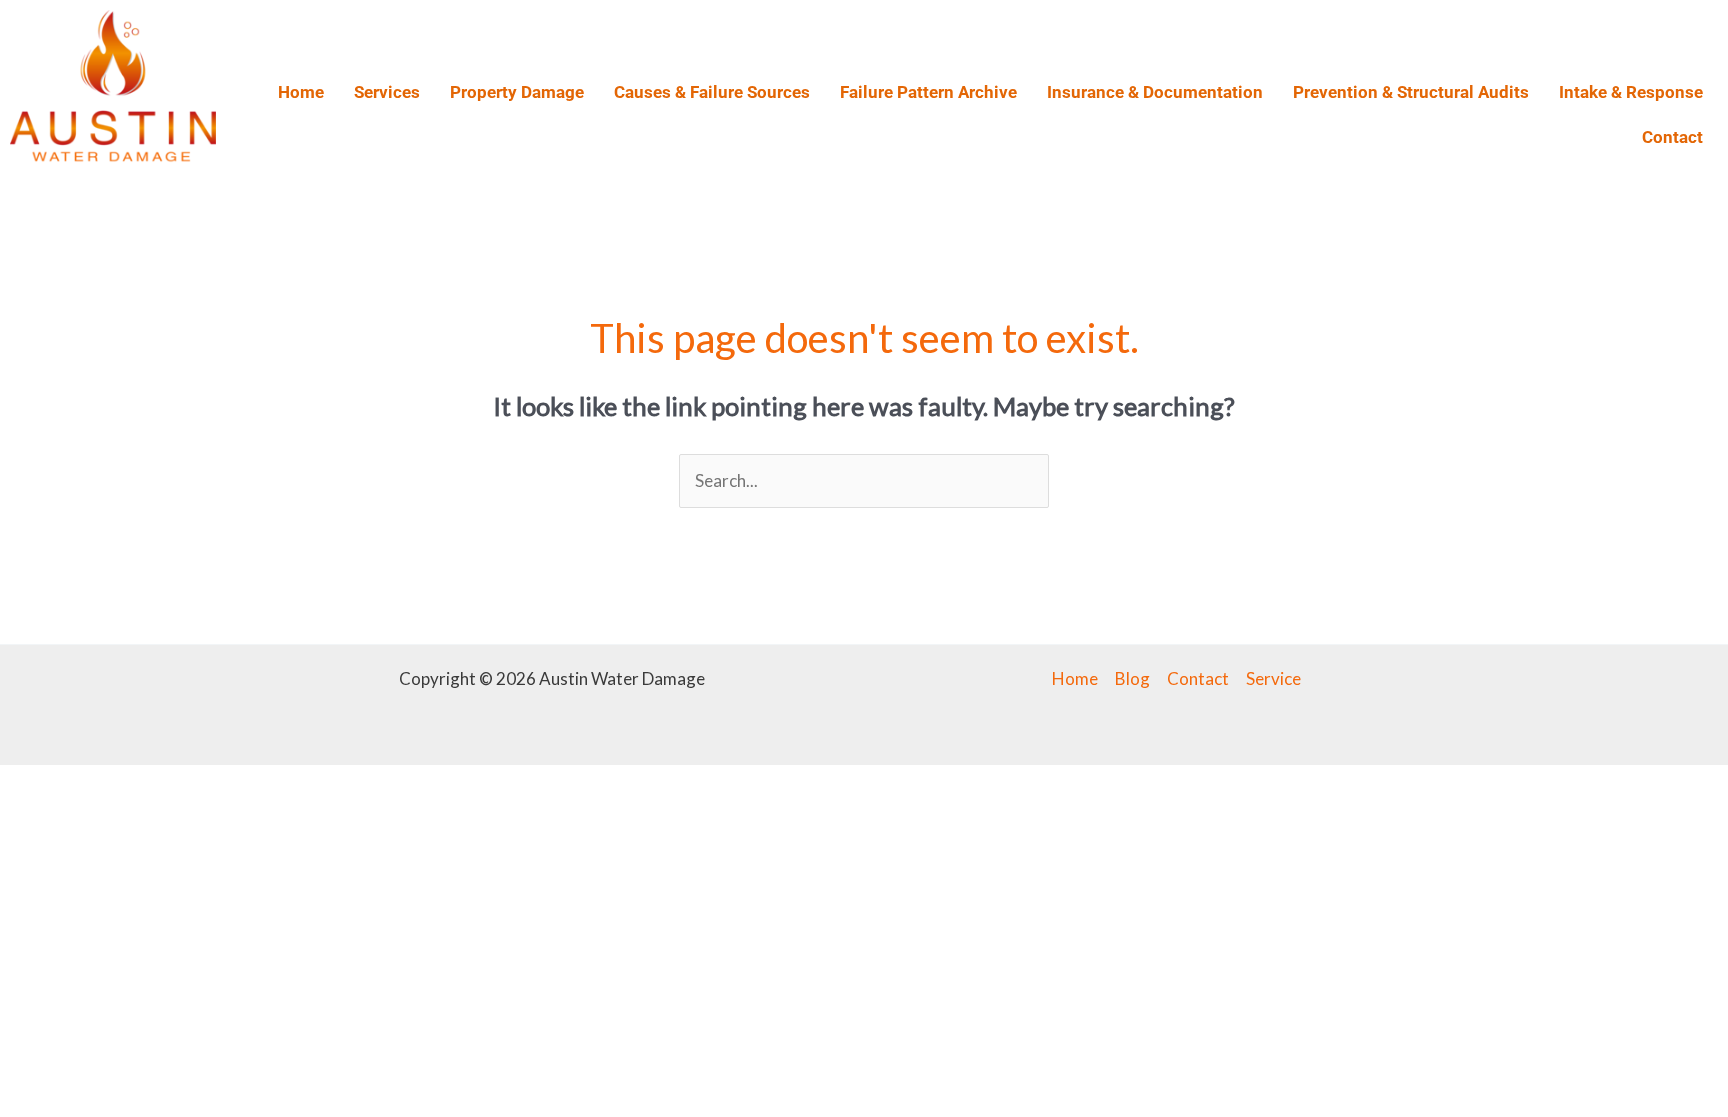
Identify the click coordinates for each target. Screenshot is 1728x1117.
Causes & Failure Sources (712, 92)
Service (1273, 678)
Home (301, 92)
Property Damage (517, 92)
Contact (1672, 137)
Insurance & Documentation (1155, 92)
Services (387, 92)
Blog (1132, 678)
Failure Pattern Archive (928, 92)
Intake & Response (1631, 92)
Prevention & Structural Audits (1411, 92)
